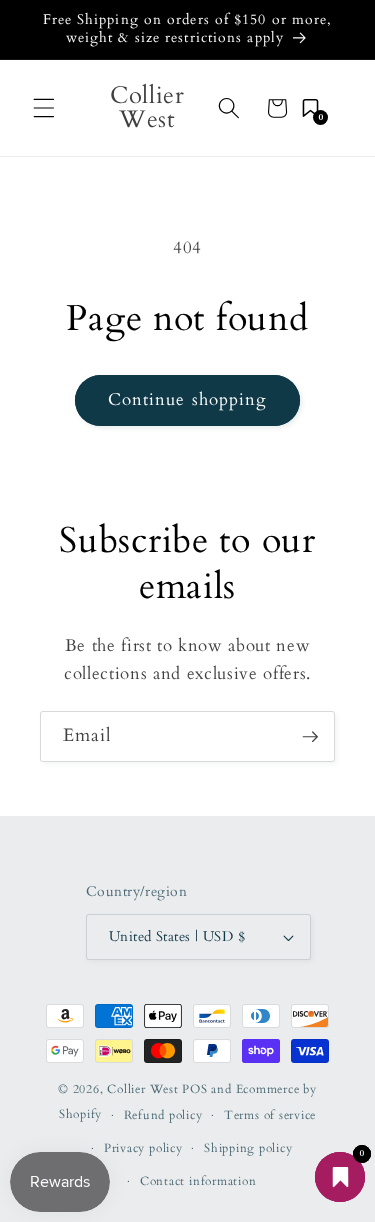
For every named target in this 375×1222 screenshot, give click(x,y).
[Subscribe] (310, 737)
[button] (44, 108)
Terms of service (270, 1115)
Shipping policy (248, 1148)
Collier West (142, 1089)
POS (194, 1089)
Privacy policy (143, 1148)
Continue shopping (188, 400)
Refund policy (163, 1115)
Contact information (198, 1181)
